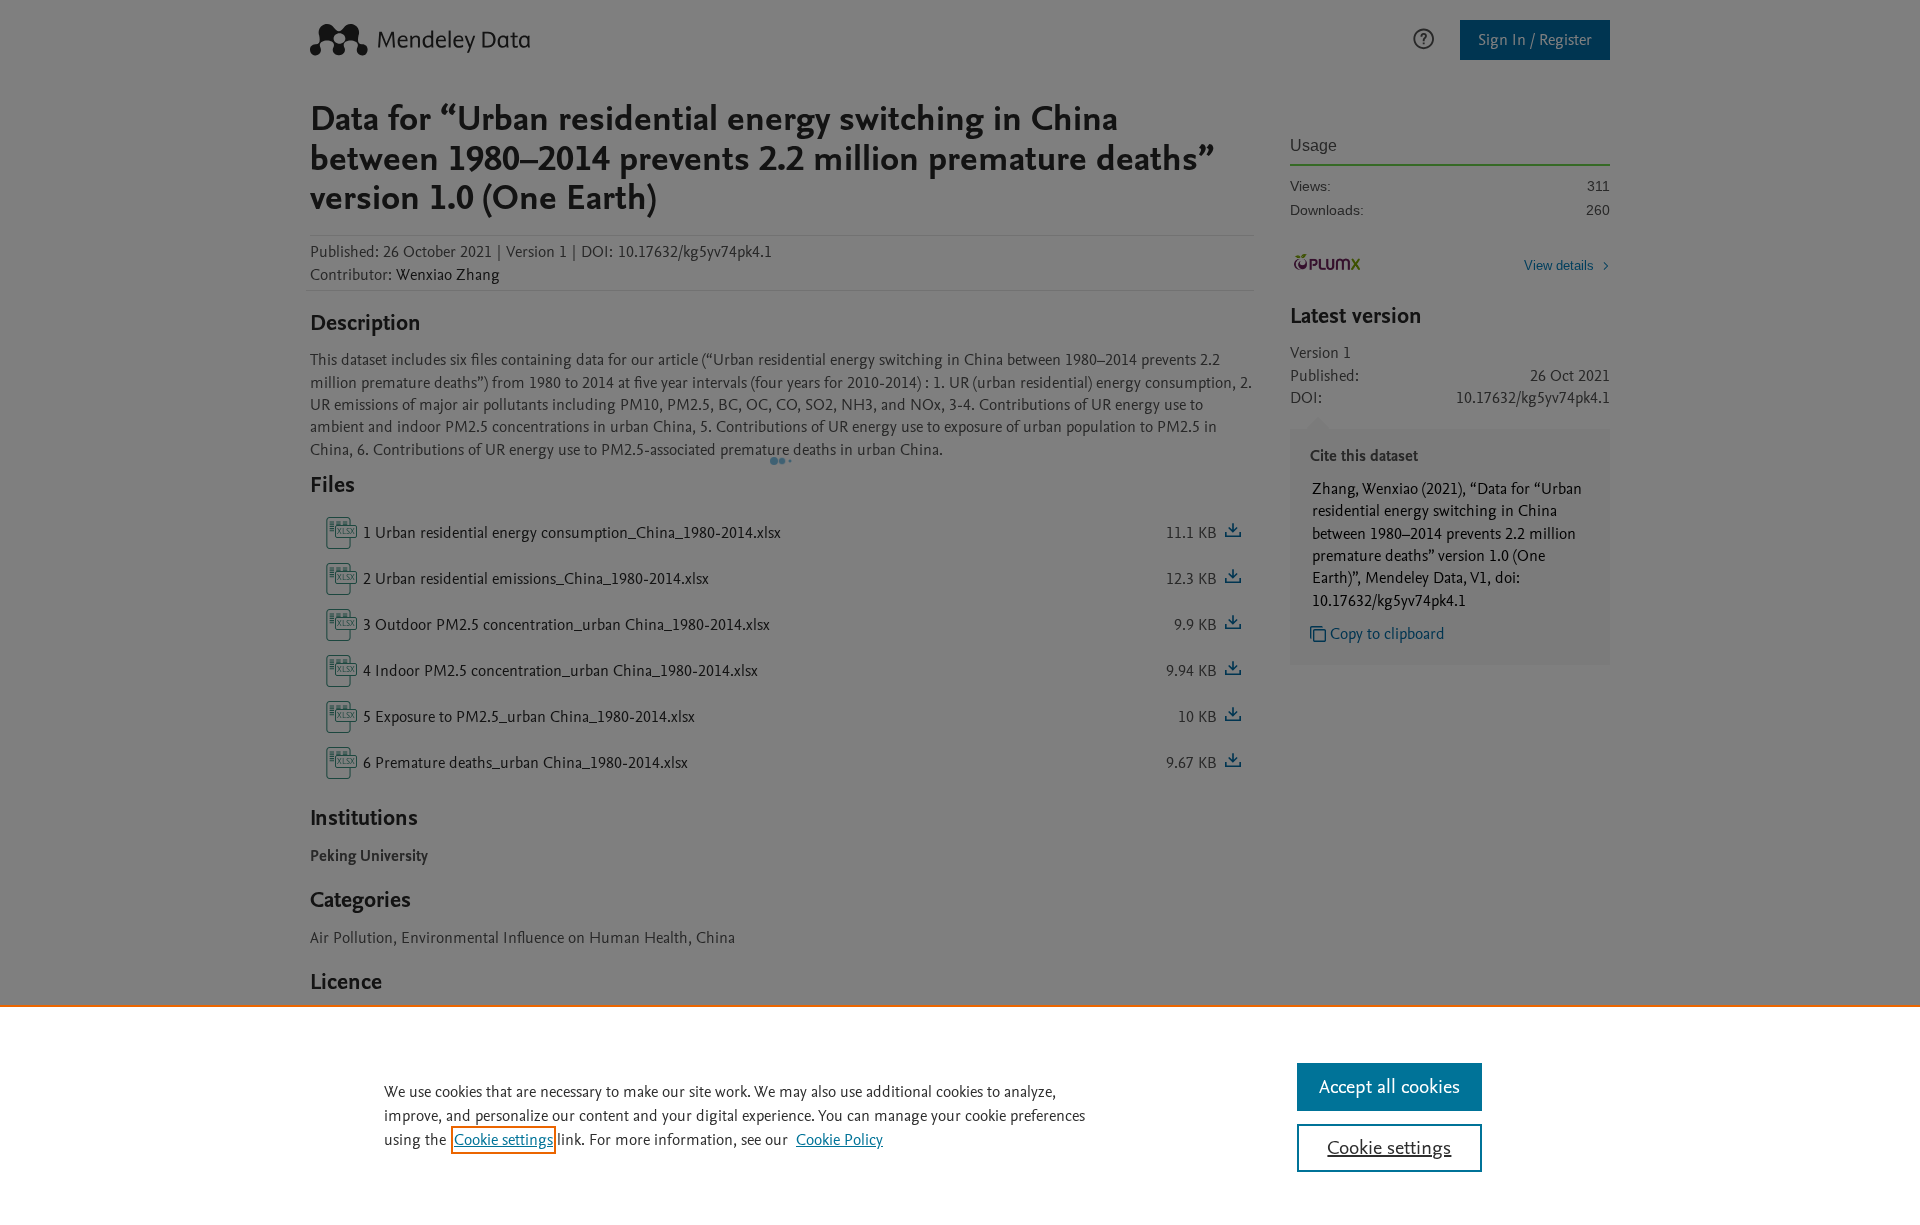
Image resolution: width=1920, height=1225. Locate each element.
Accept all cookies (1389, 1087)
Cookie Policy (839, 1140)
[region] (960, 1115)
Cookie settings (503, 1140)
